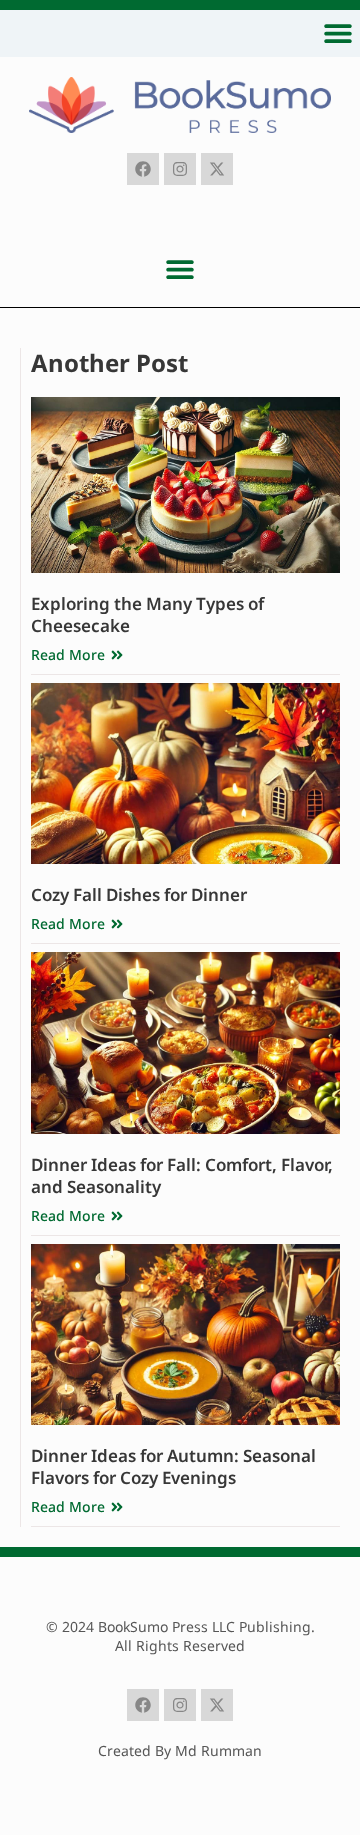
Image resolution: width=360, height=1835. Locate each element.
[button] (337, 32)
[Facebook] (143, 169)
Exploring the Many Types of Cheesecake (147, 614)
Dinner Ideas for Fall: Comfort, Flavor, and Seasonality (182, 1175)
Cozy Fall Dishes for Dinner (139, 894)
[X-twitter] (217, 169)
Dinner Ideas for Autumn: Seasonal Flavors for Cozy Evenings (173, 1466)
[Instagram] (180, 169)
